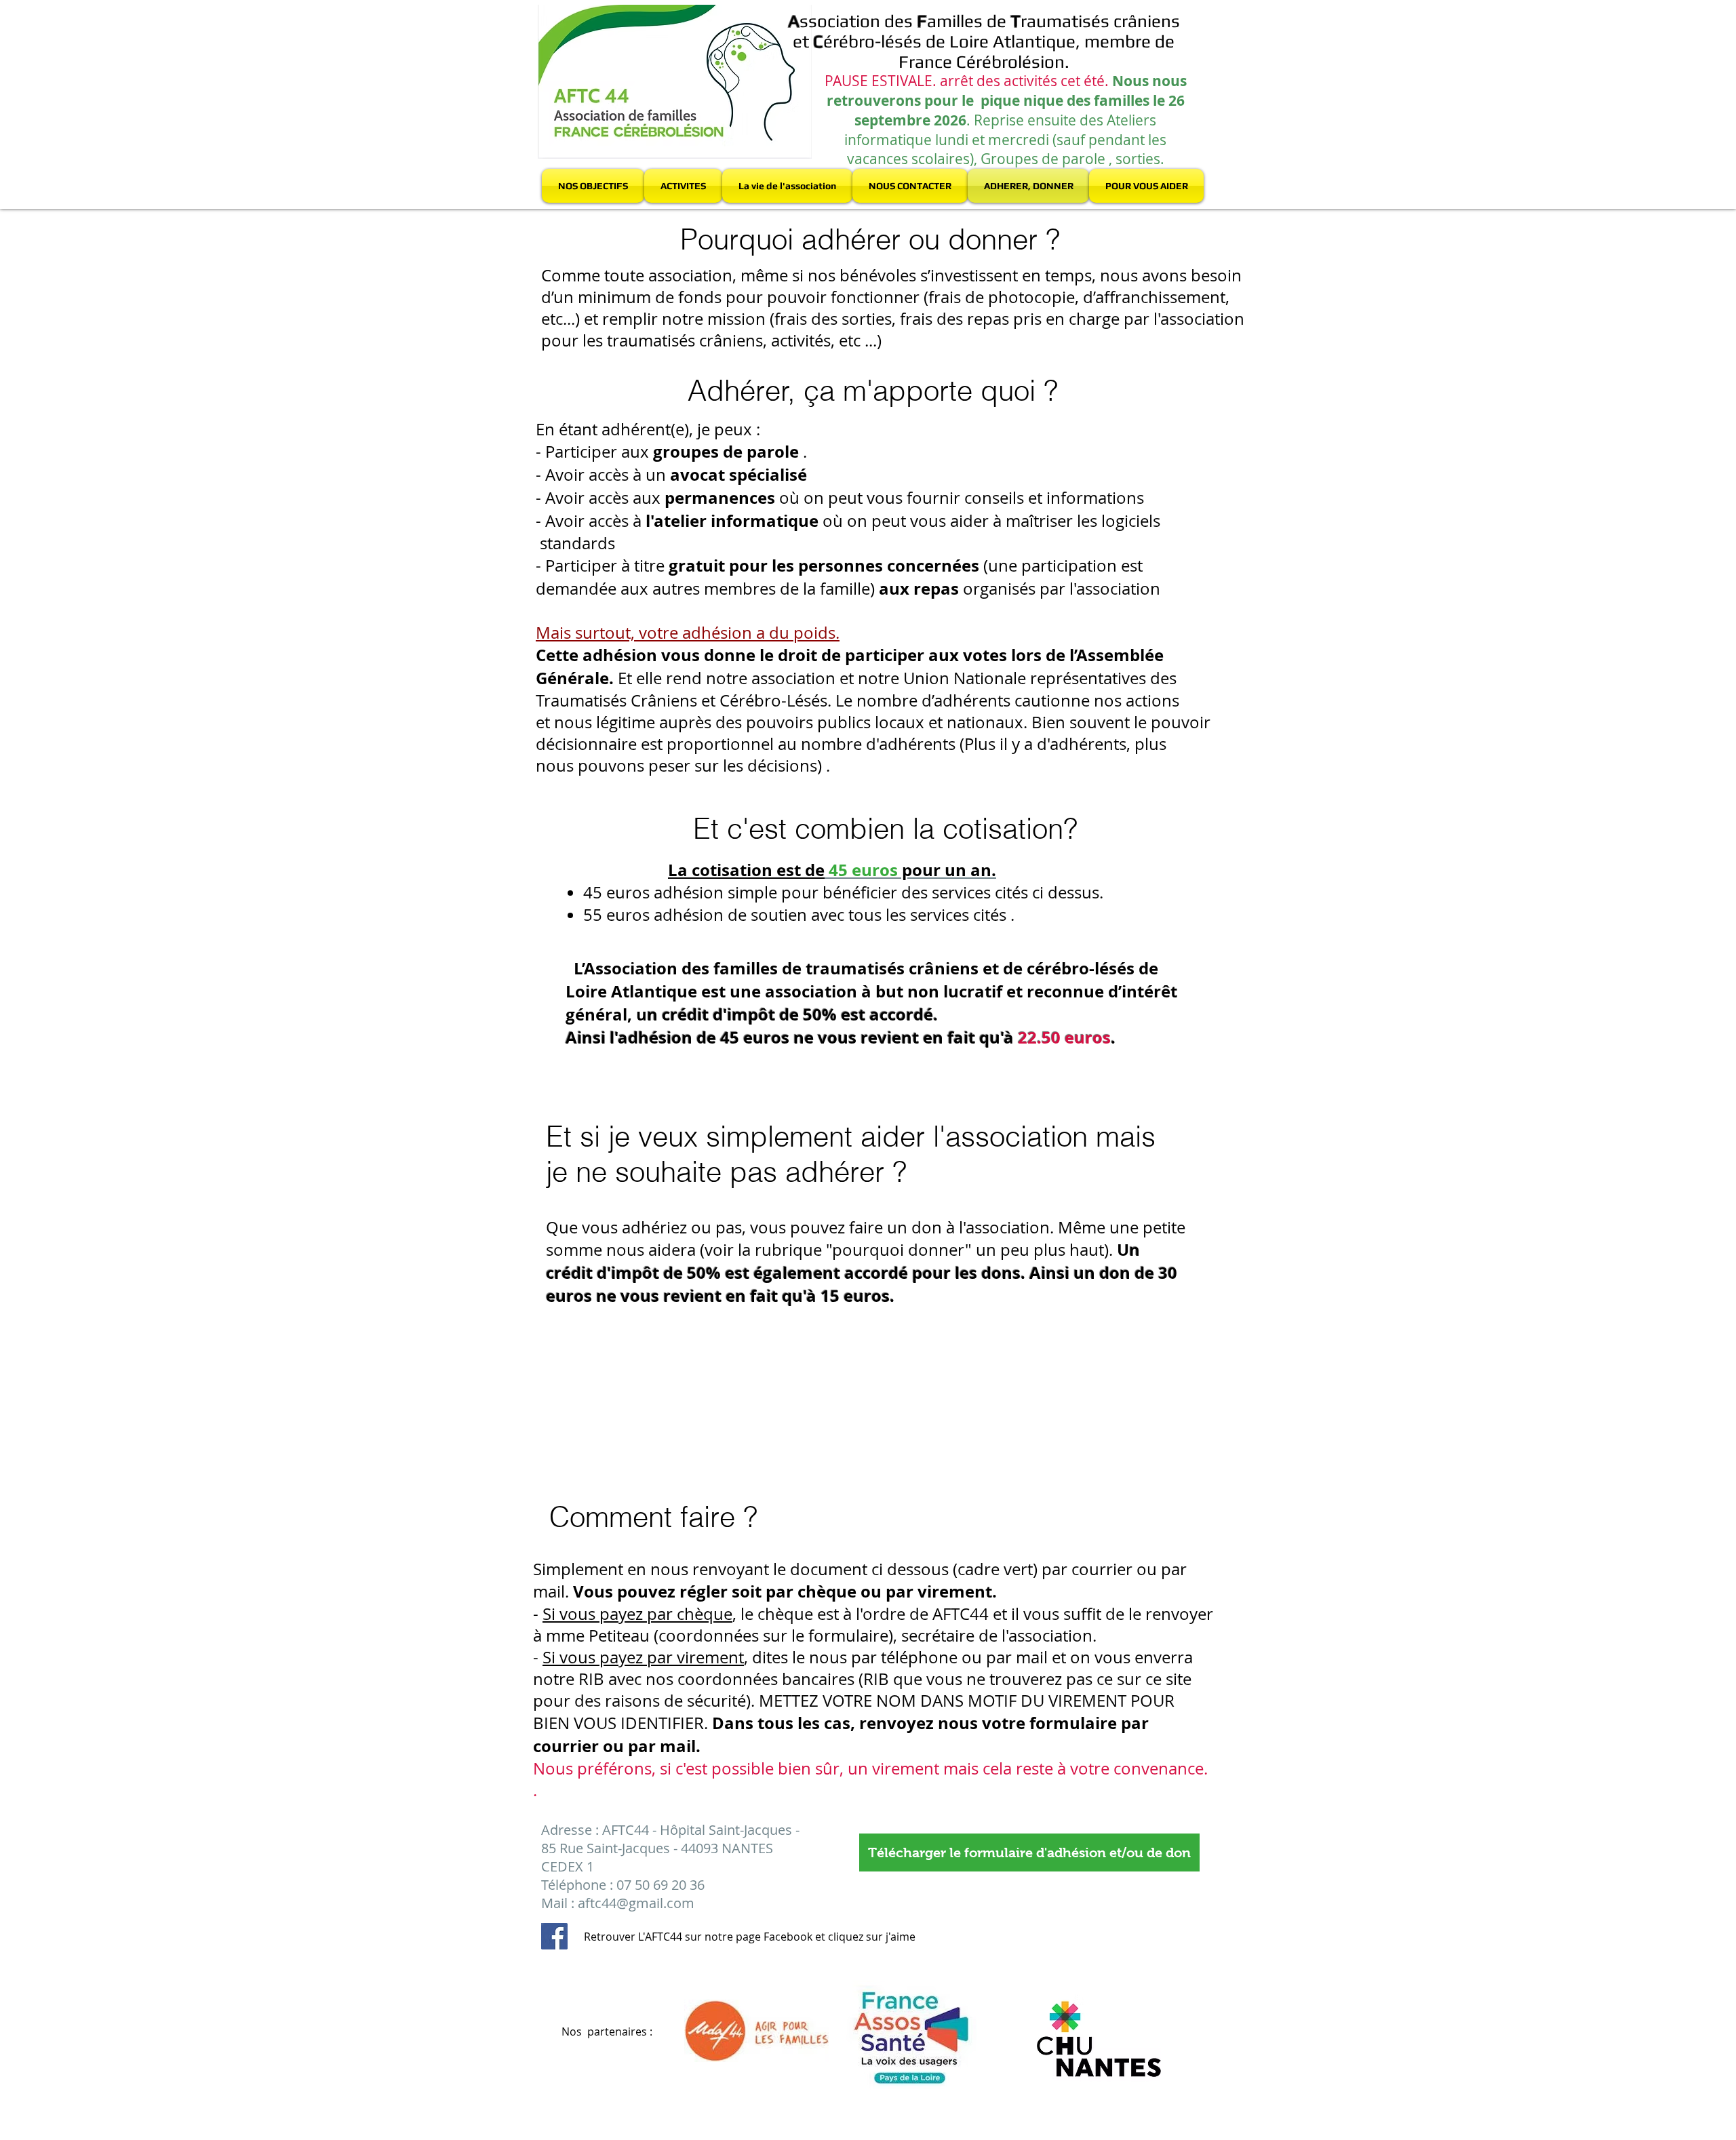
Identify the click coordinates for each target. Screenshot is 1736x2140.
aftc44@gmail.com (636, 1903)
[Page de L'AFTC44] (554, 1936)
